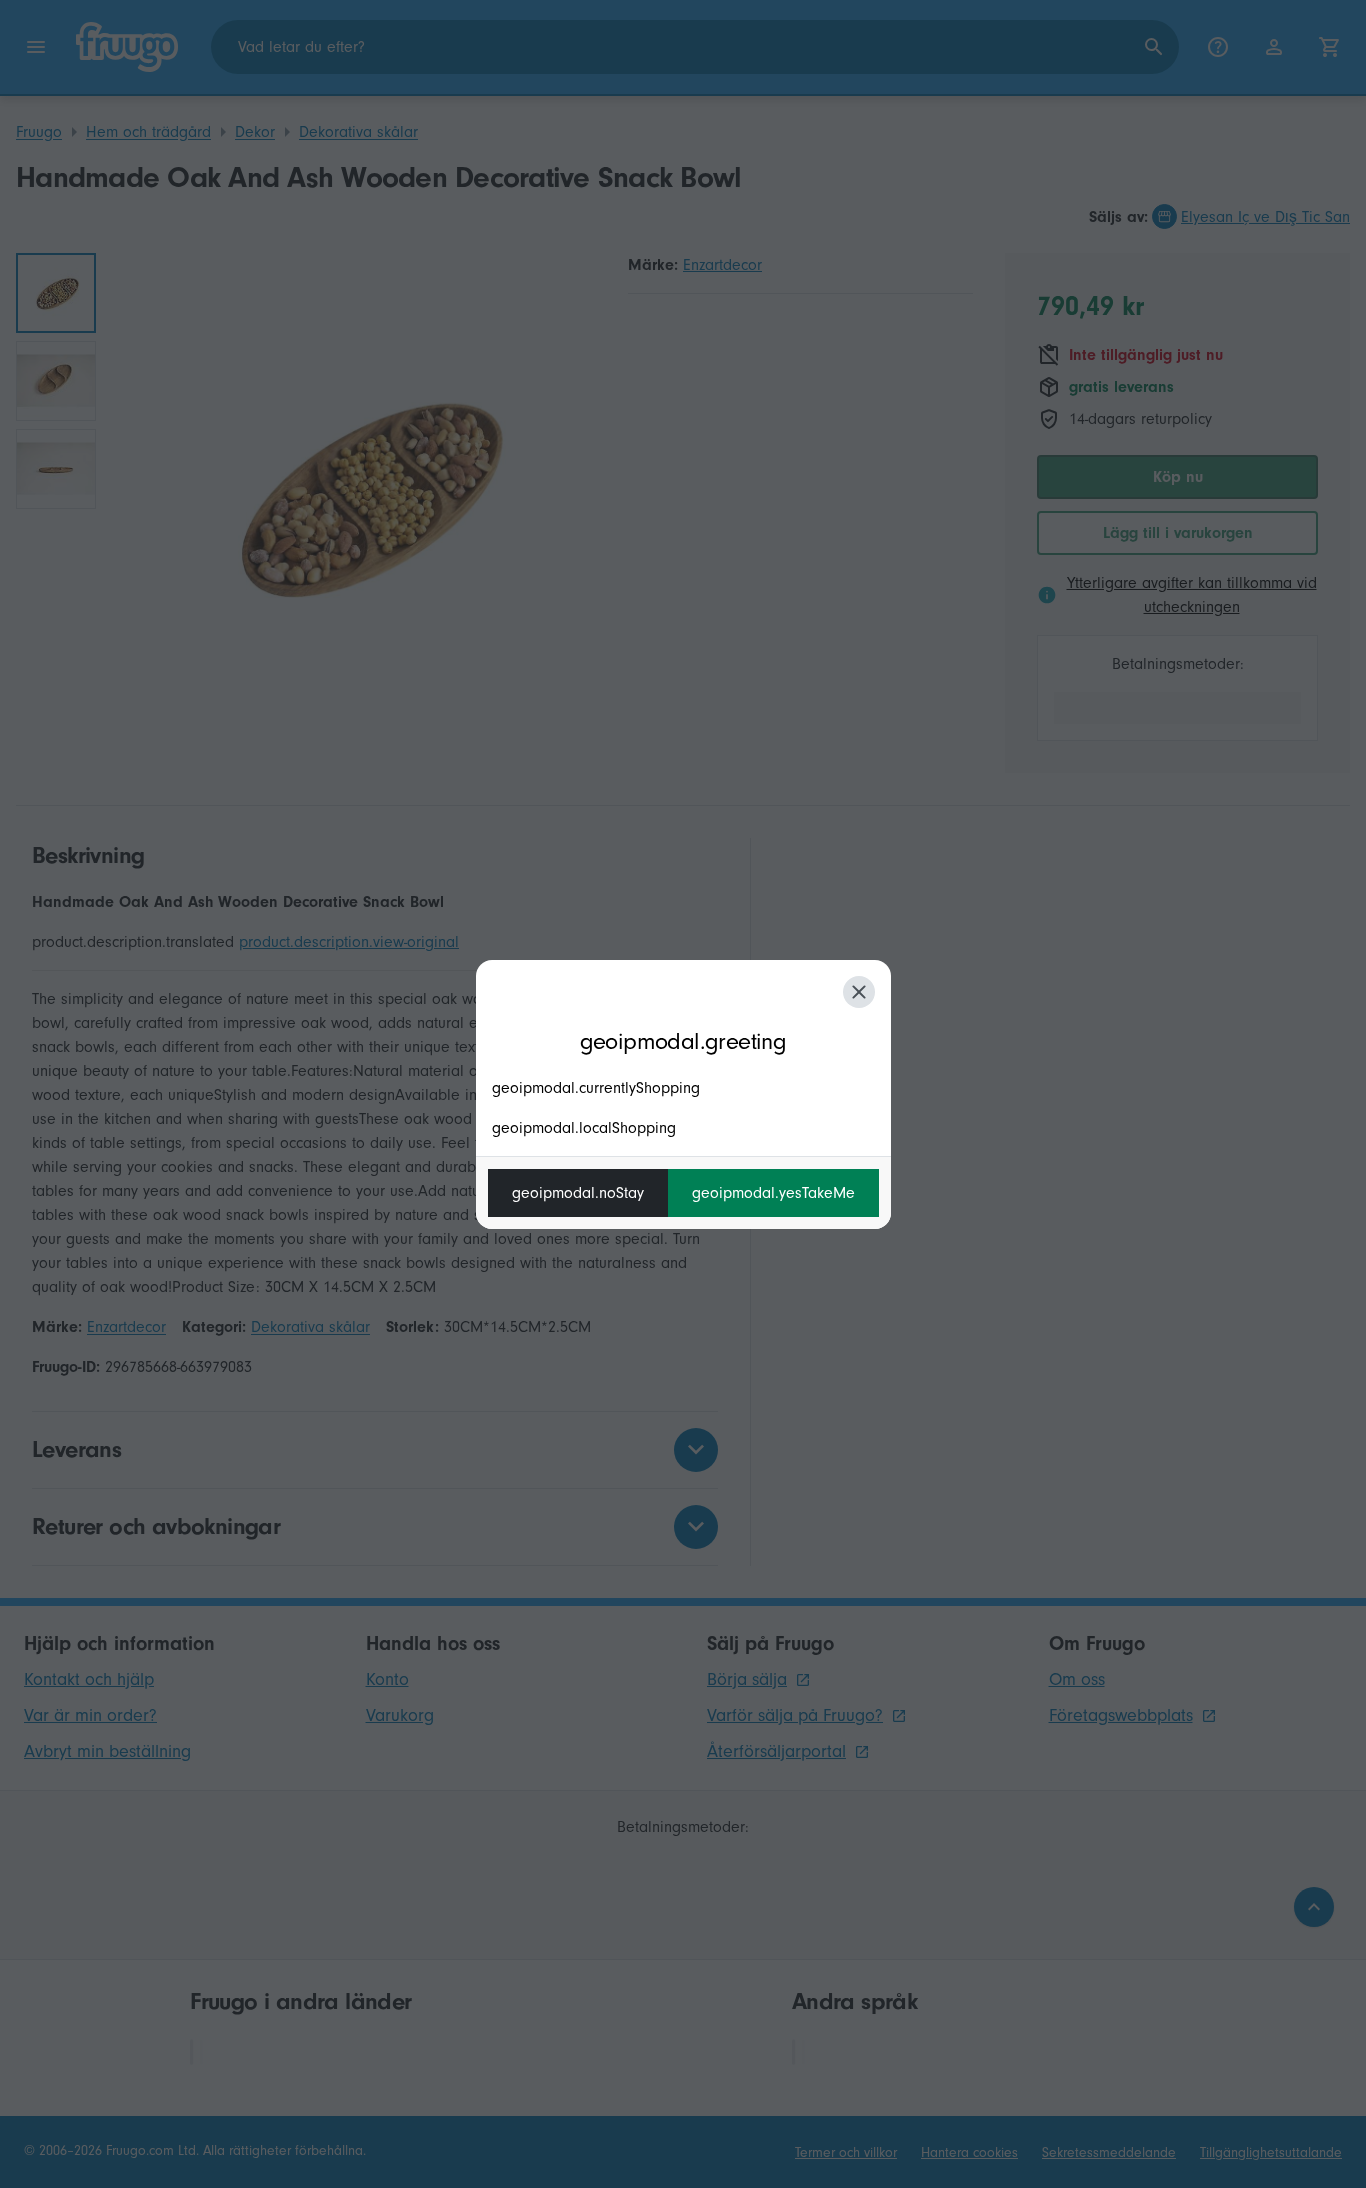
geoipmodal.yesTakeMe (773, 1193)
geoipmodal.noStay (578, 1193)
